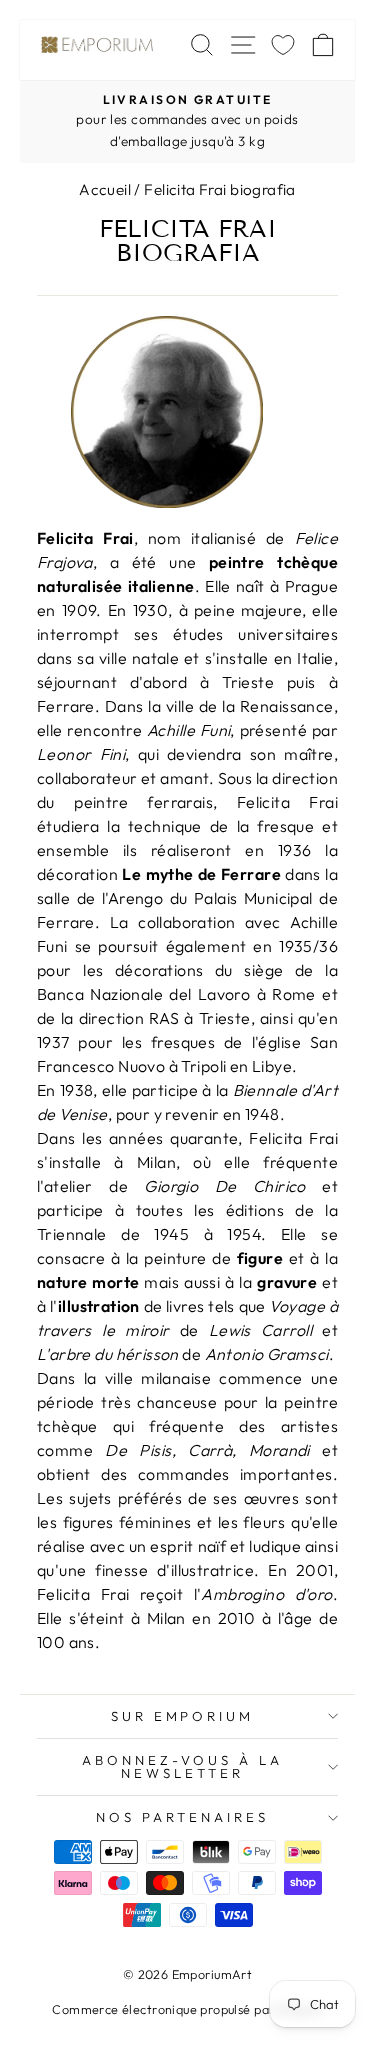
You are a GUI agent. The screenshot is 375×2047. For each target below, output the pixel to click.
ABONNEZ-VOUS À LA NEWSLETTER (182, 1766)
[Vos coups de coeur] (283, 44)
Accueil (105, 189)
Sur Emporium (183, 1716)
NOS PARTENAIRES (182, 1817)
